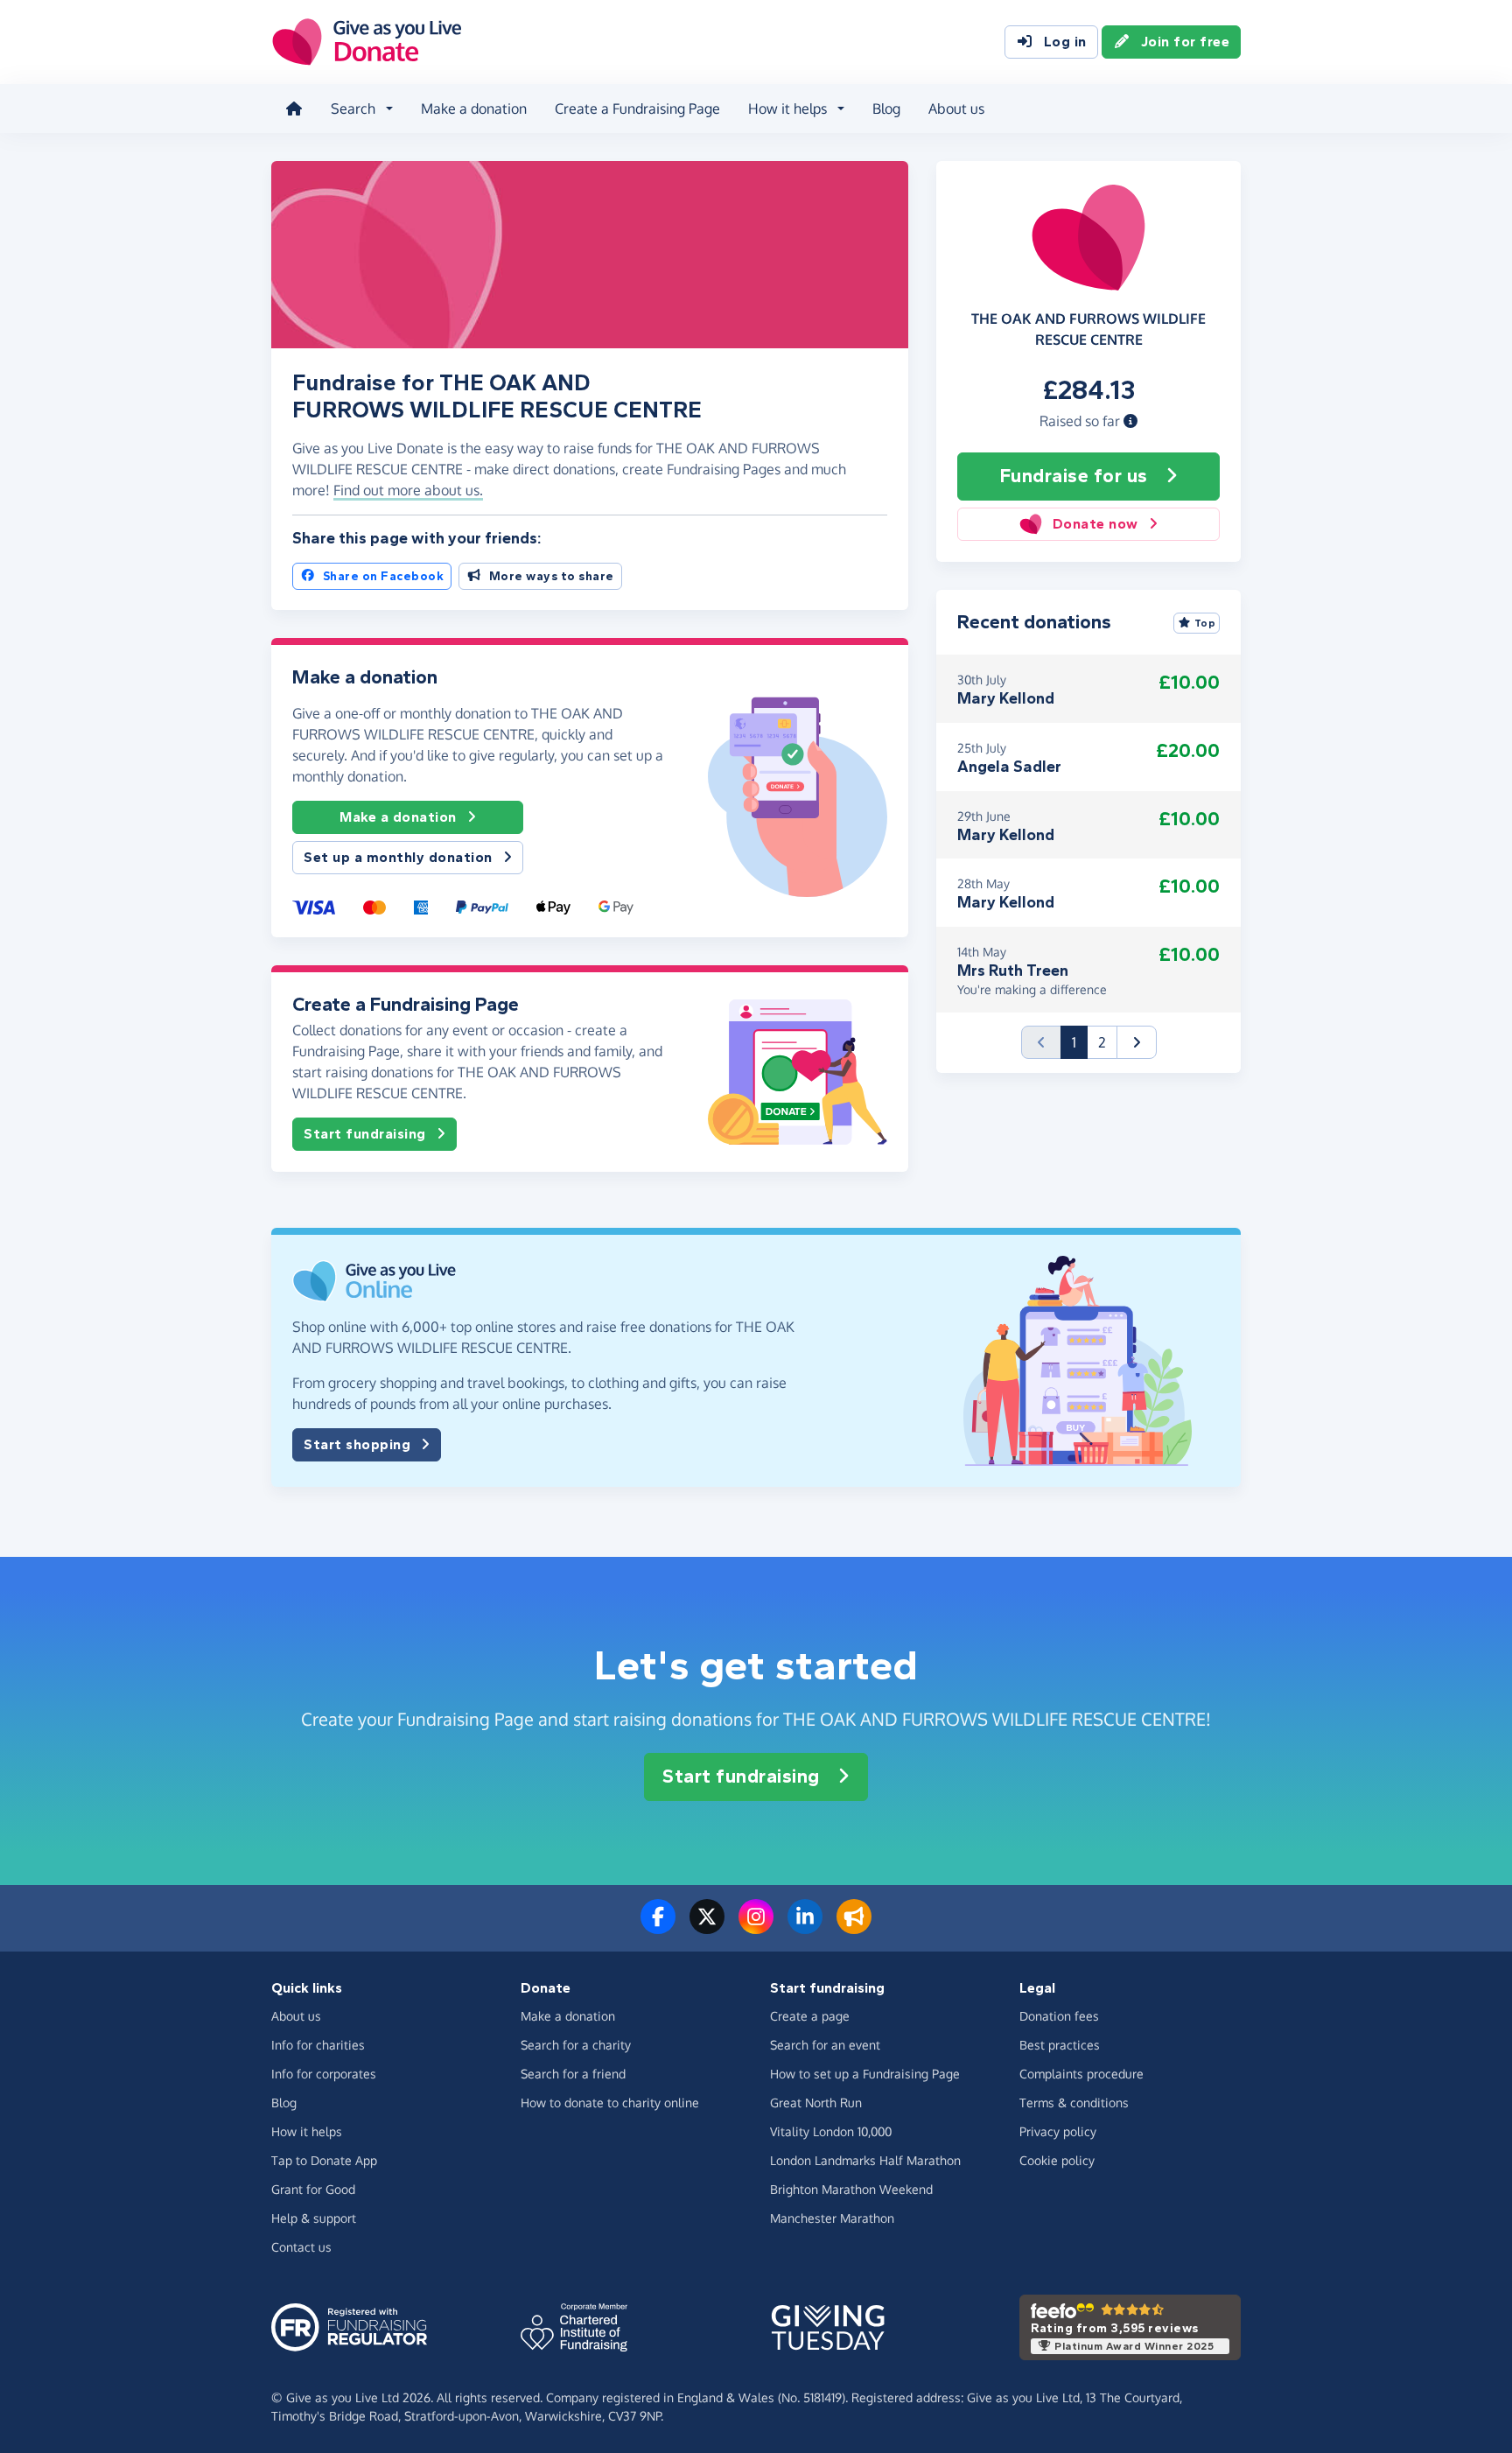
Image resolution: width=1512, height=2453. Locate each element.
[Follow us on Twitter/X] (707, 1927)
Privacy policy (1058, 2131)
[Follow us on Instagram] (756, 1927)
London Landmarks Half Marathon (865, 2160)
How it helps (307, 2131)
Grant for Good (313, 2189)
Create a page (810, 2016)
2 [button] (1102, 1042)
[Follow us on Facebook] (658, 1927)
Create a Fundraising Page (637, 109)
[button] (1130, 421)
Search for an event (825, 2045)
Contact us (301, 2247)
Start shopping (357, 1444)
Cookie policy (1057, 2160)
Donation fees (1059, 2016)
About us (956, 109)
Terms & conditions (1074, 2103)
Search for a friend (573, 2074)
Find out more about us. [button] (408, 490)
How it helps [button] (787, 109)
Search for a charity (576, 2045)
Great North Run (816, 2103)
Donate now (1095, 524)
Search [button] (353, 109)
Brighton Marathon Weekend (851, 2189)
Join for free (1186, 42)
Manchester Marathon (832, 2218)
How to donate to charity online (610, 2103)
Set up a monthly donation (398, 857)
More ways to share (552, 576)
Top (1205, 623)
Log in (1065, 42)
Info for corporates (324, 2074)
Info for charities (318, 2045)
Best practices (1060, 2045)
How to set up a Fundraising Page (865, 2074)
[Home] (294, 109)
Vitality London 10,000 (831, 2131)
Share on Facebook (384, 576)
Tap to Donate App (324, 2160)
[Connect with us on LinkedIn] (805, 1927)
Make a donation (474, 109)
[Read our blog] (854, 1927)
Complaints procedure (1081, 2074)
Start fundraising (365, 1134)
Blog (886, 109)
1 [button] (1080, 1042)
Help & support (314, 2218)
